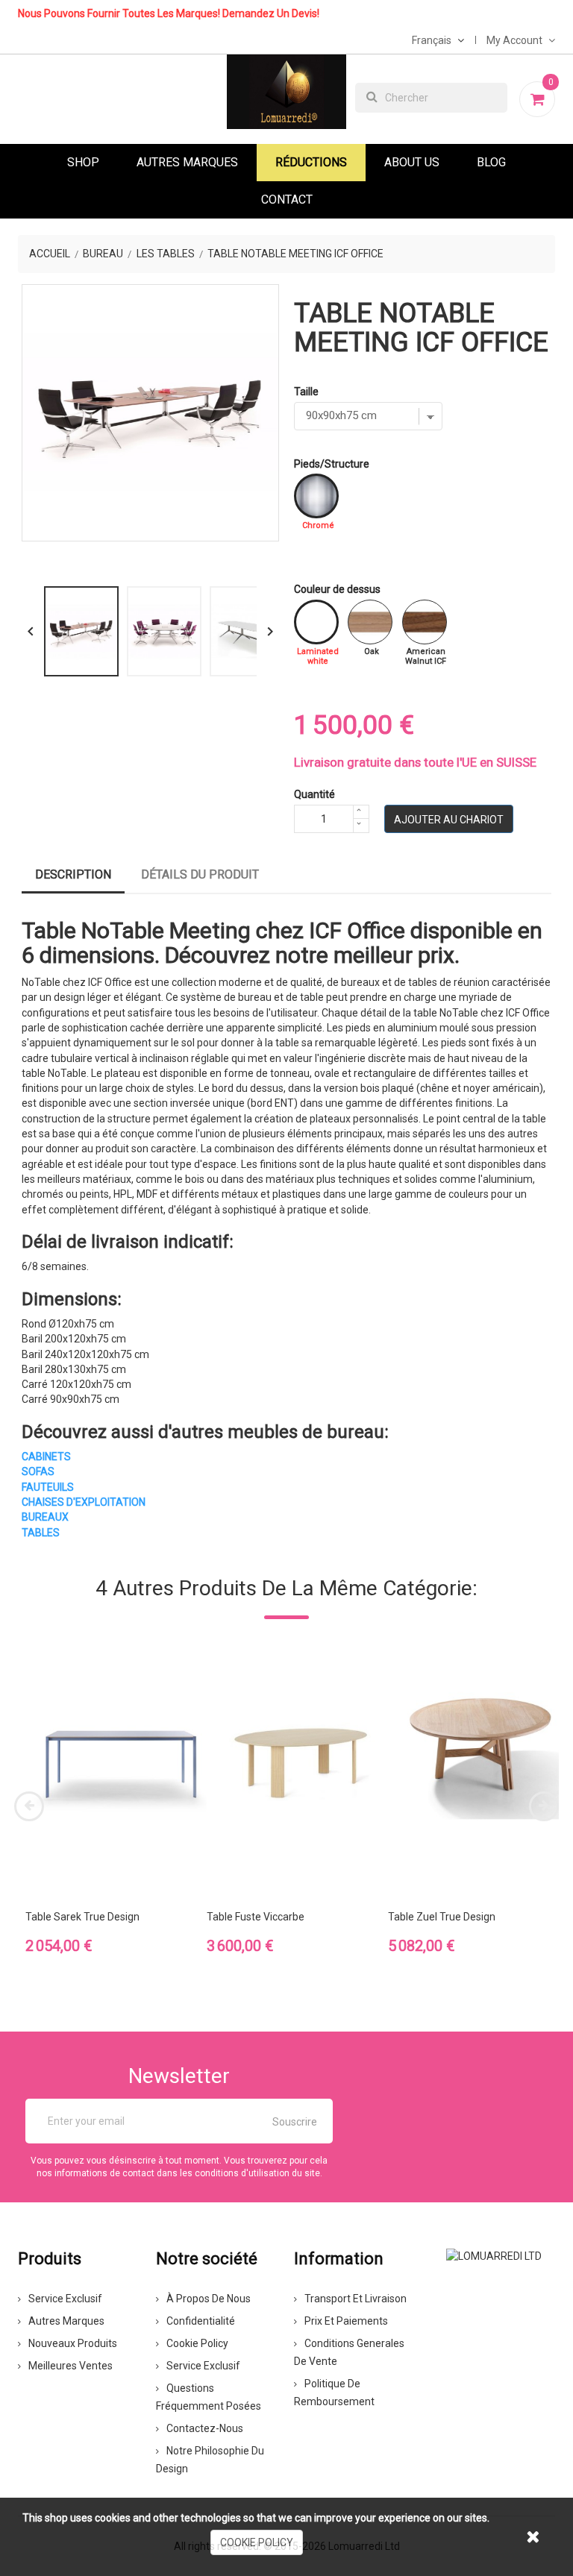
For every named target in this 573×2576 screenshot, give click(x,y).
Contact (287, 200)
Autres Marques (187, 162)
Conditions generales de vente (349, 2352)
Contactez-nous (205, 2428)
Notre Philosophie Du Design (210, 2460)
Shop (83, 162)
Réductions (311, 162)
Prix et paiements (346, 2321)
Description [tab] (73, 874)
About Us (412, 162)
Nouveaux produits (73, 2343)
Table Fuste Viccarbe (256, 1917)
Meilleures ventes (71, 2366)
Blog (491, 162)
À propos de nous (209, 2299)
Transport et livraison (356, 2299)
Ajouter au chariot (449, 820)
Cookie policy (197, 2343)
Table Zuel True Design (442, 1917)
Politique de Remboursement (334, 2393)
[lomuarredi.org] (494, 2255)
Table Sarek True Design (82, 1917)
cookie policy (257, 2542)
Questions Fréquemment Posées (209, 2397)
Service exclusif (65, 2299)
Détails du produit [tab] (200, 874)
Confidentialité (201, 2321)
